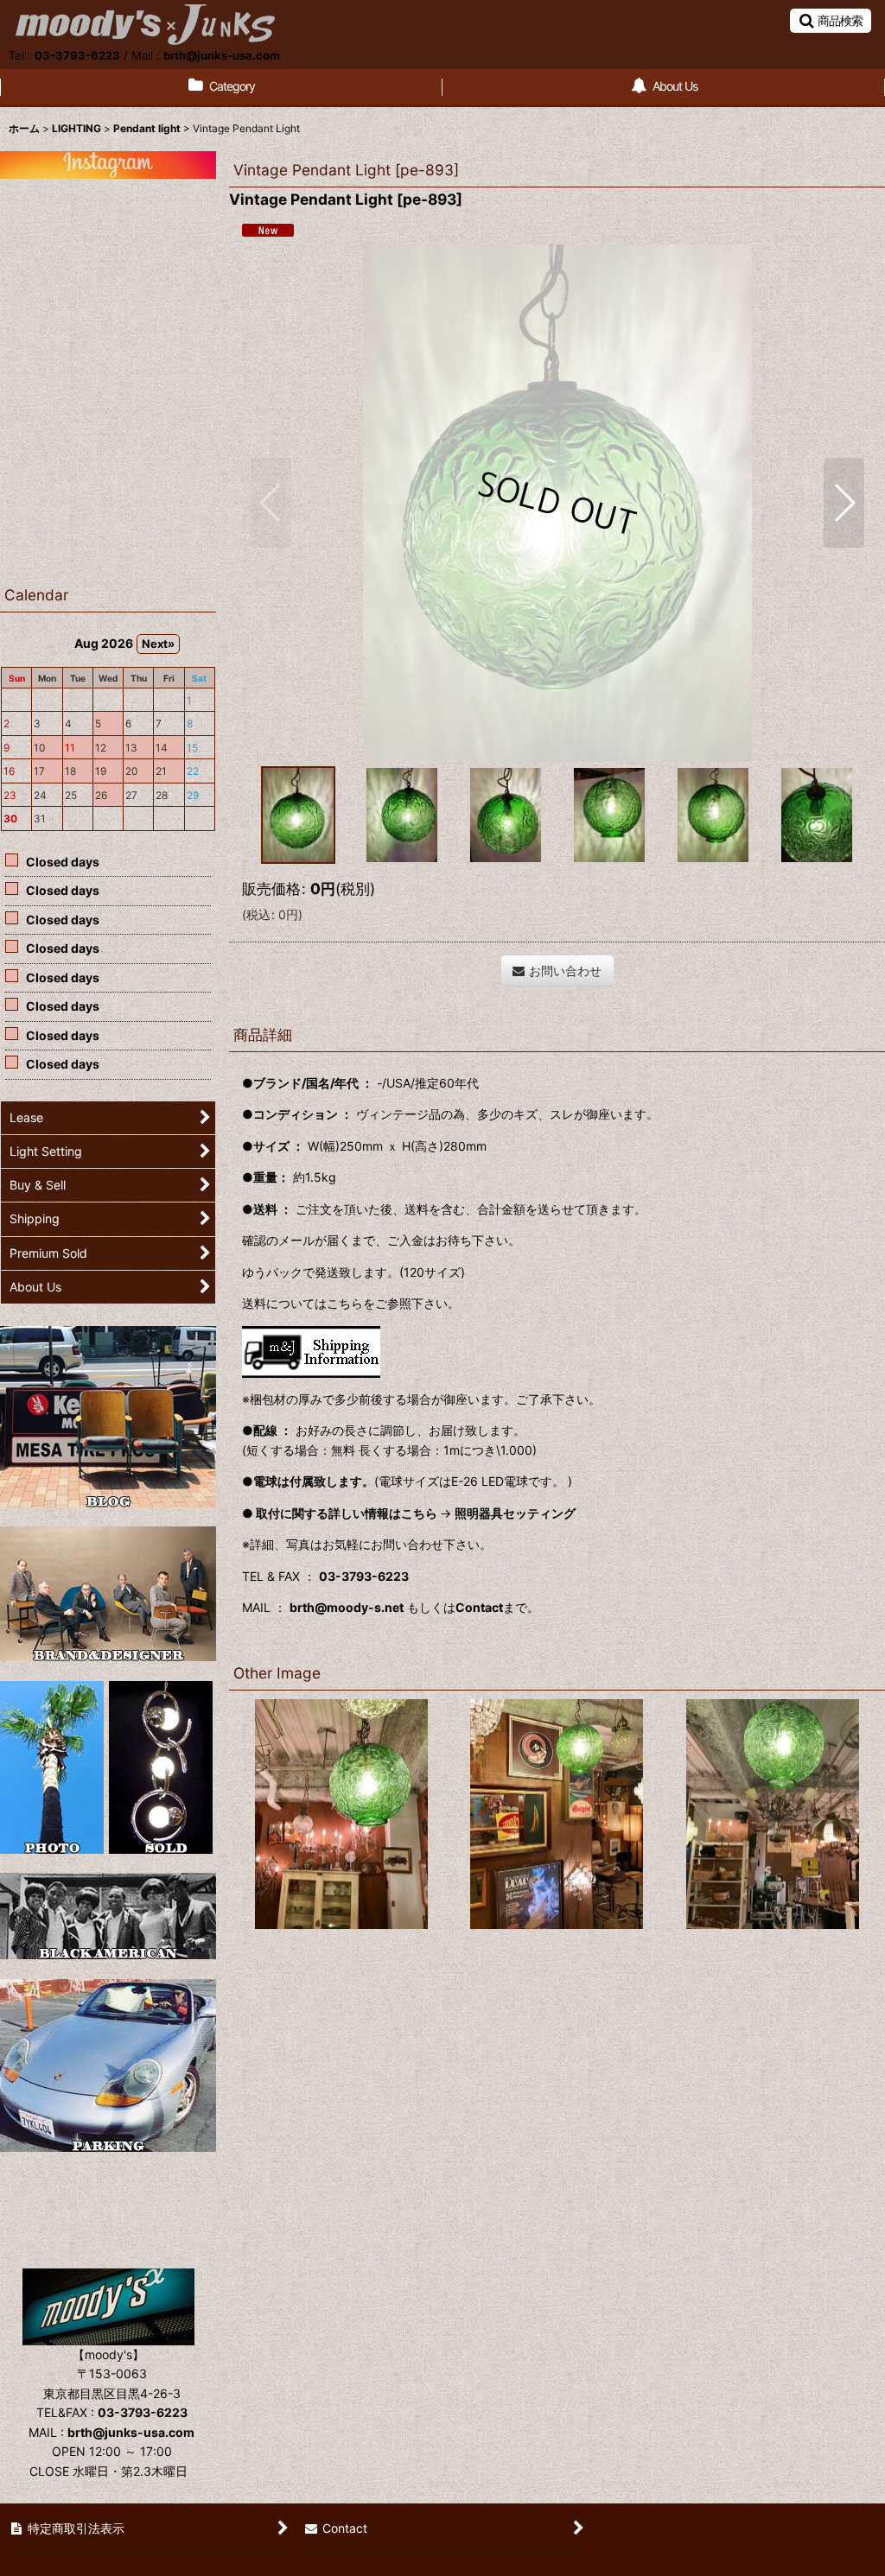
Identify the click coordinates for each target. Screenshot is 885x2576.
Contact (479, 1607)
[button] (831, 21)
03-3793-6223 (77, 55)
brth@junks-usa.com (222, 55)
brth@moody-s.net (347, 1607)
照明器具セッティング (515, 1513)
